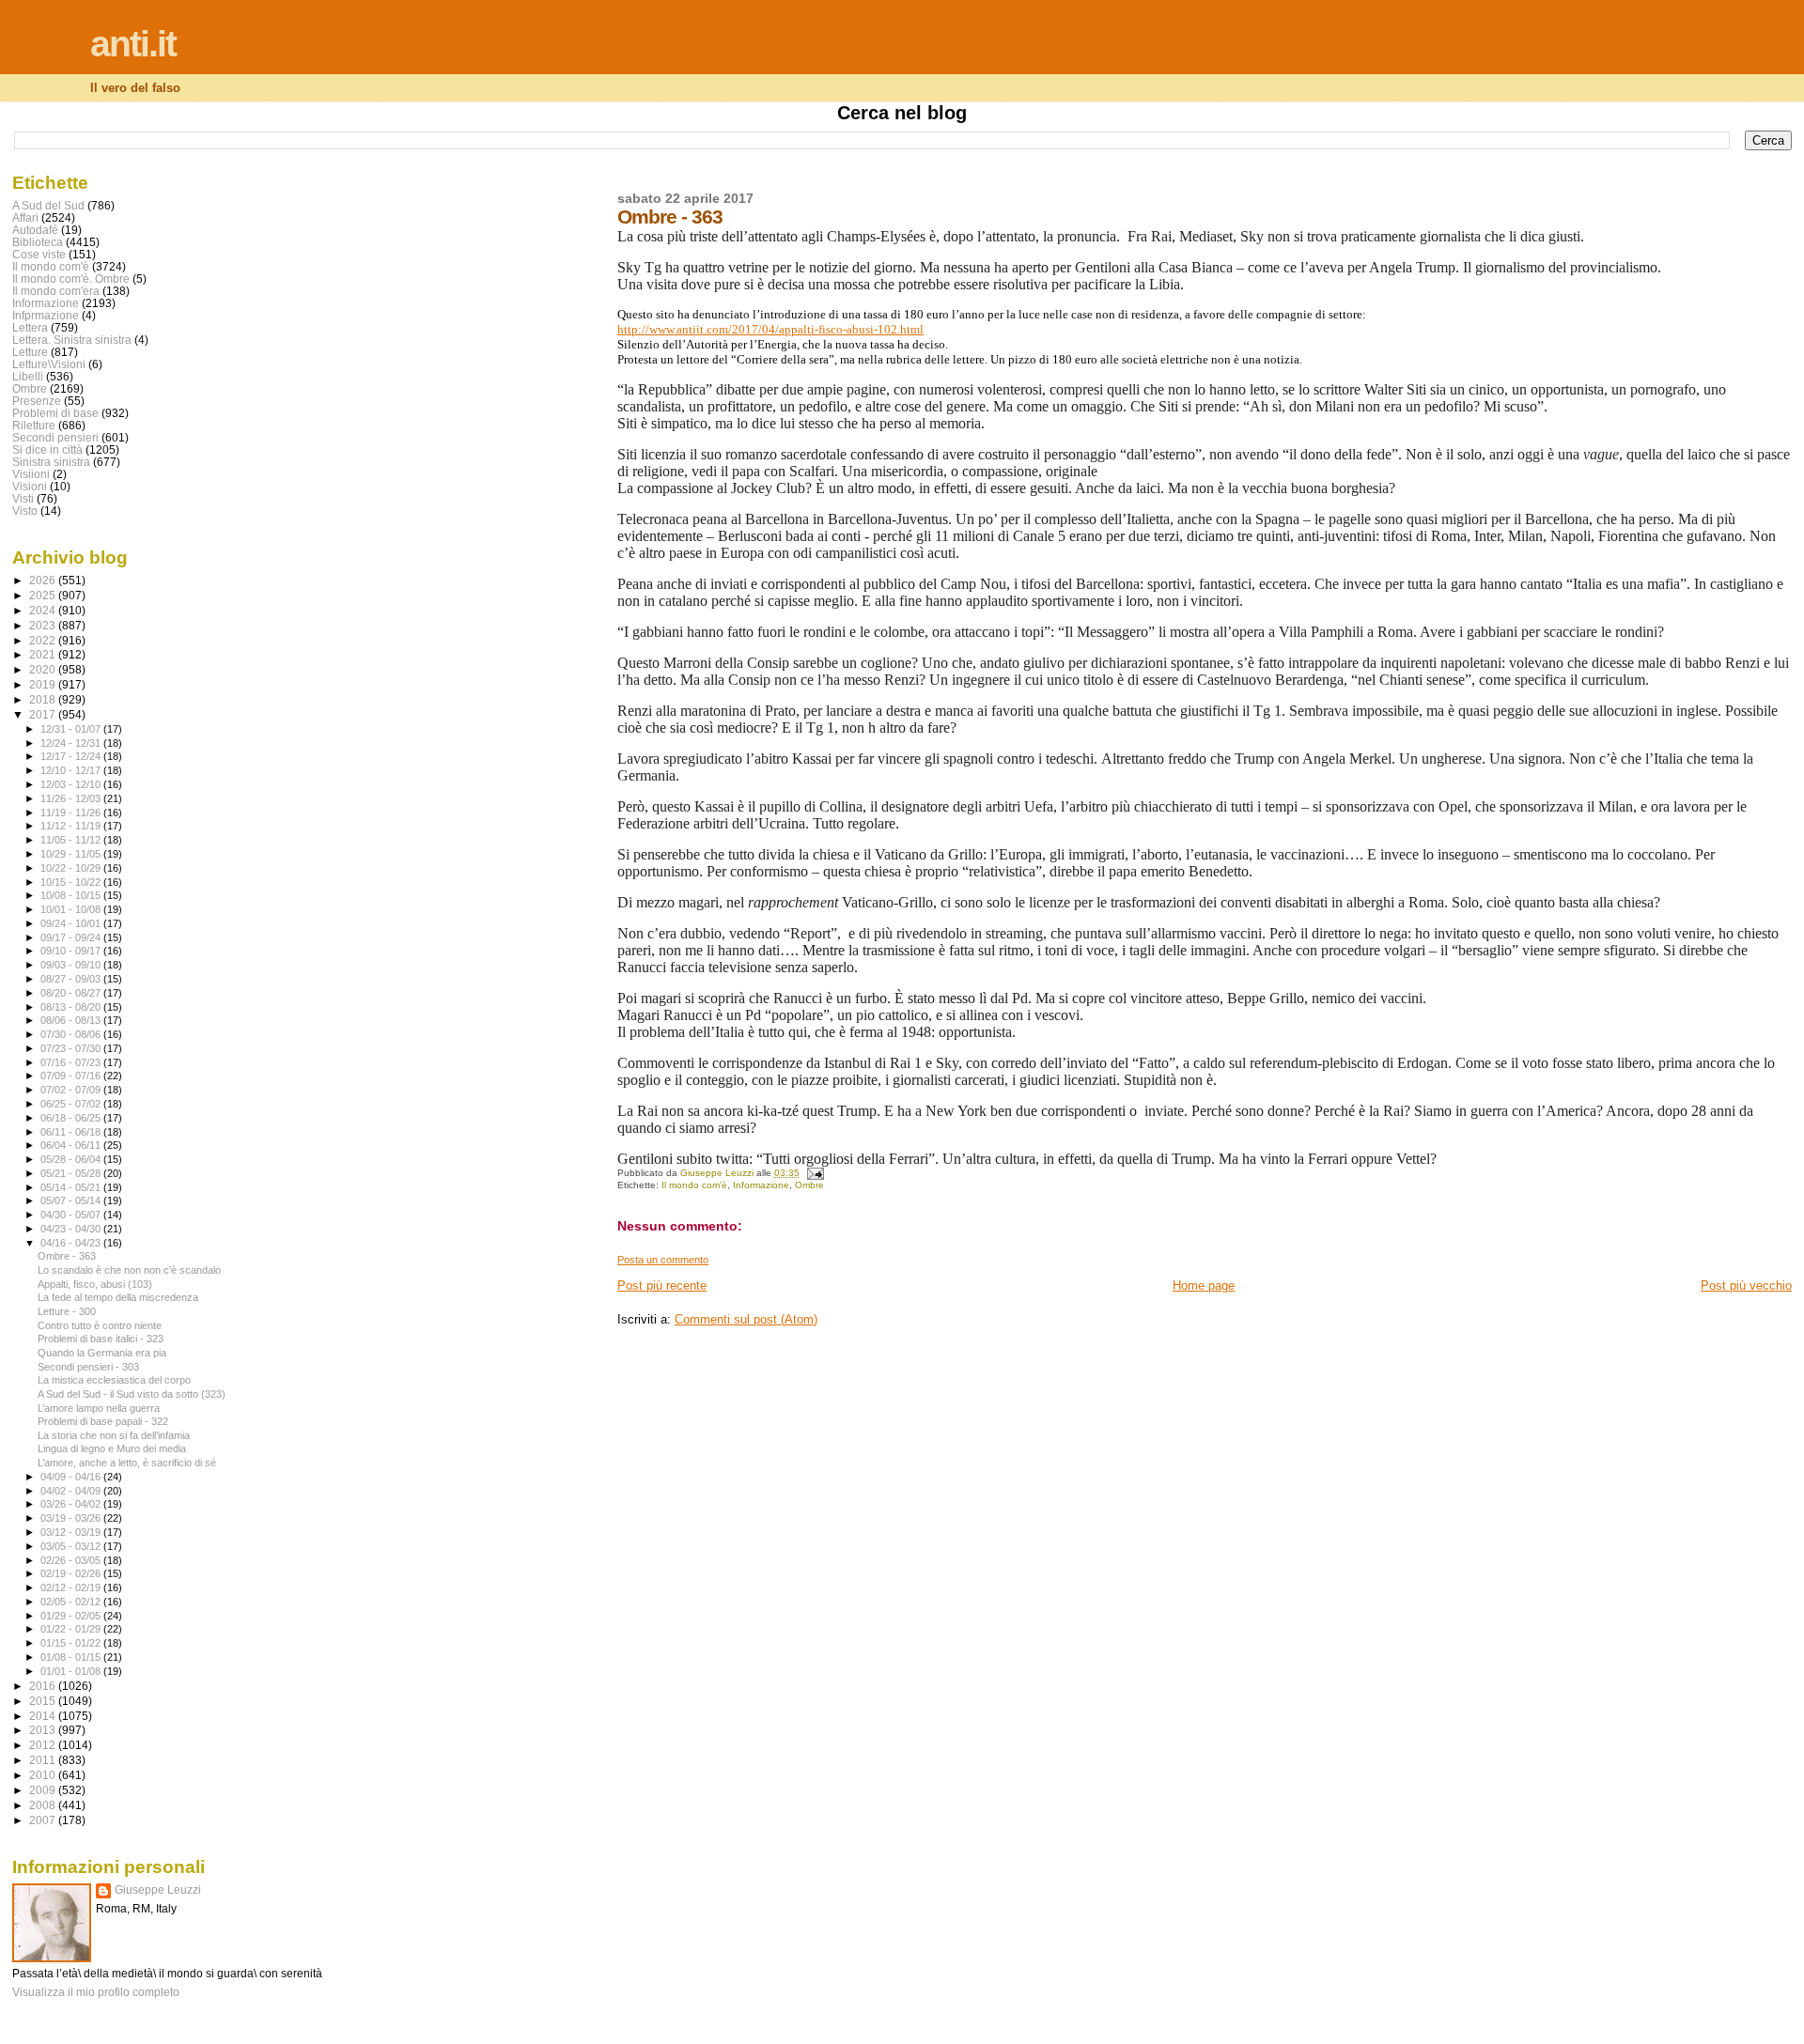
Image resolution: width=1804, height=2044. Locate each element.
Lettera (30, 327)
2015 (44, 1701)
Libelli (28, 376)
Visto (25, 511)
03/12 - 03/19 (72, 1532)
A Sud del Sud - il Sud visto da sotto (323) (132, 1394)
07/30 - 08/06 (72, 1034)
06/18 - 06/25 (72, 1118)
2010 (44, 1775)
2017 (44, 714)
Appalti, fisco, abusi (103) (95, 1284)
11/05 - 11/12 (72, 840)
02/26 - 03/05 (72, 1560)
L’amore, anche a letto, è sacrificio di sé (127, 1463)
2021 (44, 654)
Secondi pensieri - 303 (88, 1367)
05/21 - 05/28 (72, 1173)
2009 (44, 1790)
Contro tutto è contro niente (100, 1325)
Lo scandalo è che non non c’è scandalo (129, 1270)
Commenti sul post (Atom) (746, 1319)
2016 (44, 1686)
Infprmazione (46, 315)
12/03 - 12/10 (72, 784)
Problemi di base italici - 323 (101, 1339)
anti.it (133, 44)
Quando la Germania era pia (102, 1353)
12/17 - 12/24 (72, 756)
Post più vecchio (1746, 1285)
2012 (44, 1745)
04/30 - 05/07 (72, 1215)
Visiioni (31, 474)
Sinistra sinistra (51, 462)
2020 (44, 669)
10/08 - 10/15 (72, 895)
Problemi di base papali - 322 (103, 1421)
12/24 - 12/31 (72, 743)
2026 (44, 580)
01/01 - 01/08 (72, 1671)
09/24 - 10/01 (72, 923)
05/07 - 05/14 (72, 1200)
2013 (44, 1730)
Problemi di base (55, 413)
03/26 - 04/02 (72, 1504)
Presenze (37, 401)
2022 (44, 640)
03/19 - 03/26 (72, 1518)
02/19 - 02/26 (72, 1573)
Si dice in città (47, 449)
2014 (44, 1716)
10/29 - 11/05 (72, 854)
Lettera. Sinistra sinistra (72, 340)
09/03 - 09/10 (72, 965)
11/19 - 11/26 (72, 813)
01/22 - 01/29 (72, 1629)
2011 (44, 1760)
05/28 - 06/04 (72, 1159)
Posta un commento (663, 1260)
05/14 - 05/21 (72, 1187)
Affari (25, 217)
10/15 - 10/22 (72, 882)
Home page (1204, 1285)
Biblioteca (38, 242)
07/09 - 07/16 (72, 1076)
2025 (44, 595)
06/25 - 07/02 (72, 1104)
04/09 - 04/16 (72, 1477)
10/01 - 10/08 (72, 909)
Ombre (809, 1185)
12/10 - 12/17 (72, 770)
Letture (30, 352)
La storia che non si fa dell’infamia (114, 1435)
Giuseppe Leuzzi (158, 1890)
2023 (44, 625)
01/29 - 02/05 (72, 1616)
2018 (44, 699)
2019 (44, 684)
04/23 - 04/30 (72, 1229)
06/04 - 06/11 (72, 1145)
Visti (23, 498)
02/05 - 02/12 (72, 1602)
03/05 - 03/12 (72, 1546)
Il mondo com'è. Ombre (71, 279)
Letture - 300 (67, 1311)
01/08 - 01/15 (72, 1657)
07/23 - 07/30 (72, 1048)
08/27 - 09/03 (72, 979)
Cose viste (39, 254)
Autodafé (35, 230)
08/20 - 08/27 (72, 993)
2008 (44, 1805)
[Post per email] (815, 1173)
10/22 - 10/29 (72, 868)
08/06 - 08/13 (72, 1020)
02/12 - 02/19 (72, 1587)
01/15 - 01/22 (72, 1643)
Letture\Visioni (49, 364)
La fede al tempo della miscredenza (118, 1297)
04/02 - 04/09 (72, 1491)
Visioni (30, 486)
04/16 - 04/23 (72, 1243)
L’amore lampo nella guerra (99, 1408)
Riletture (34, 425)
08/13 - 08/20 (72, 1007)
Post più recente (662, 1285)
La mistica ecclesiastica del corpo (114, 1380)
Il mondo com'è (694, 1185)
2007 (44, 1820)
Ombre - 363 (67, 1256)
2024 (44, 610)
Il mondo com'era (56, 291)
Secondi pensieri (55, 437)
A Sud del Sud (48, 205)
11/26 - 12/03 (72, 798)
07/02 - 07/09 (72, 1090)
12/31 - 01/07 (72, 729)
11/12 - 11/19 (72, 826)
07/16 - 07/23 (72, 1062)
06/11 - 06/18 (72, 1132)
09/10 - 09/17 (72, 951)
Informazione (761, 1185)
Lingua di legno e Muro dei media (112, 1448)
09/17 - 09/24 (72, 937)
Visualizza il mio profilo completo (96, 1992)
